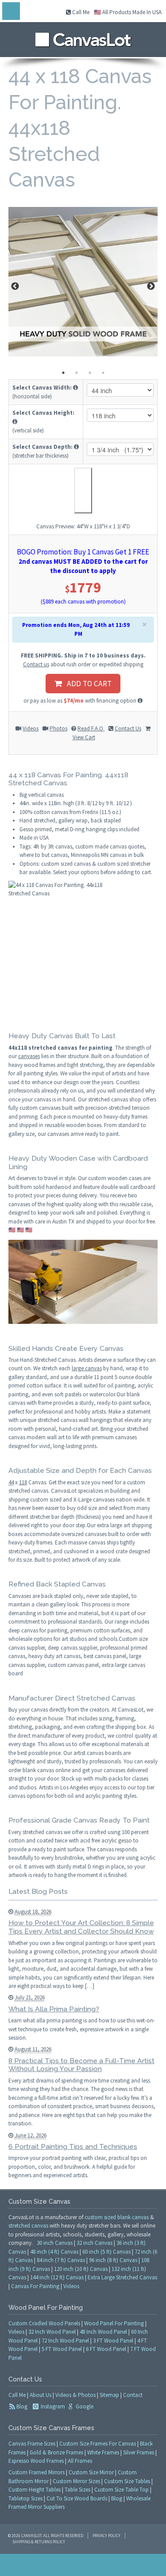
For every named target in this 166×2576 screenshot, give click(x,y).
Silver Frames (139, 2452)
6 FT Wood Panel (106, 2349)
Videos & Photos (75, 2395)
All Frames (80, 2461)
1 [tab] (63, 373)
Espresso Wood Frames (36, 2461)
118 (23, 1482)
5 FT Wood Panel (62, 2349)
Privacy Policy (106, 2536)
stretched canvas (28, 2226)
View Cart (84, 737)
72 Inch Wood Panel (65, 2341)
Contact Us (128, 728)
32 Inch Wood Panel (52, 2332)
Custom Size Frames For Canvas (98, 2444)
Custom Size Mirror (91, 2472)
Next (151, 287)
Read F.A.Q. (91, 728)
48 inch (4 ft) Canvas (54, 2252)
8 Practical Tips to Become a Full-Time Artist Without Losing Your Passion (81, 2065)
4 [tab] (103, 373)
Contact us (36, 664)
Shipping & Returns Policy (39, 2542)
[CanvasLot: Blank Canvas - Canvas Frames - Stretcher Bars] (83, 37)
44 (11, 1482)
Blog (22, 2406)
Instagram (52, 2406)
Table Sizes (77, 2490)
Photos (58, 728)
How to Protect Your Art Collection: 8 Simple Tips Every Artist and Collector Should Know (81, 1927)
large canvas (87, 1368)
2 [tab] (77, 373)
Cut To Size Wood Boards (77, 2498)
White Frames (103, 2452)
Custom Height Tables (35, 2490)
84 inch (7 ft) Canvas (61, 2260)
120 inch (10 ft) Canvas (81, 2269)
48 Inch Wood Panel (103, 2332)
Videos (31, 728)
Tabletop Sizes (25, 2498)
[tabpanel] (83, 282)
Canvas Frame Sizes (32, 2444)
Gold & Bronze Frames (56, 2452)
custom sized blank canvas (117, 2217)
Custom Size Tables (127, 2481)
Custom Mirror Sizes (76, 2481)
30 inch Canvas (55, 2243)
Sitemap (109, 2395)
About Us (41, 2395)
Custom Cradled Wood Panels (44, 2323)
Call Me (80, 12)
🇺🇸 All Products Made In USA (128, 12)
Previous (15, 287)
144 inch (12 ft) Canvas (57, 2277)
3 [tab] (90, 373)
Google (84, 2406)
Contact (133, 2395)
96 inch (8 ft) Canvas (113, 2260)
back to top (83, 2565)
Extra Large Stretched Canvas (122, 2277)
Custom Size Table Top (122, 2490)
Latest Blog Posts (38, 1891)
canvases (29, 1056)
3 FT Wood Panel (113, 2341)
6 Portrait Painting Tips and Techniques (73, 2146)
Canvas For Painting (35, 2286)
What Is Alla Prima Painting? (54, 2009)
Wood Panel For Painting (114, 2323)
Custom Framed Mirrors (37, 2472)
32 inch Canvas (95, 2243)
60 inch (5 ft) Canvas (106, 2252)
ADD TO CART (87, 684)
